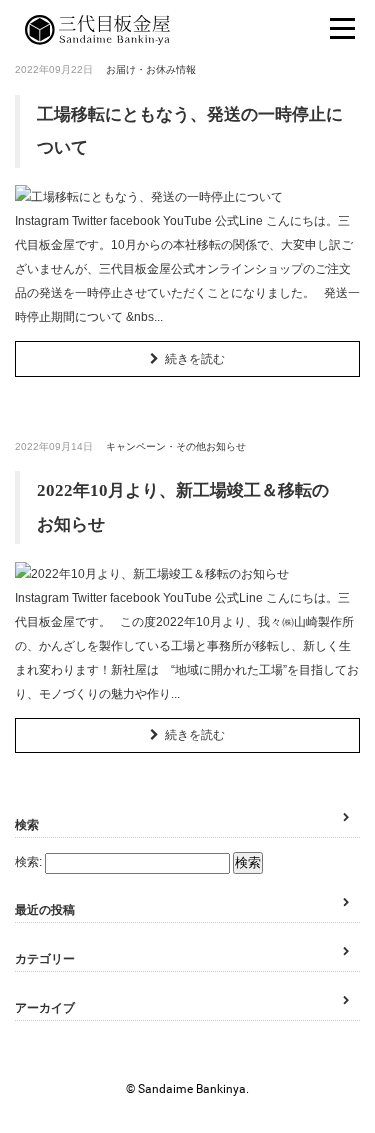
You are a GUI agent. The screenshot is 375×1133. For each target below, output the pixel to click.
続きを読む (195, 359)
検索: (28, 862)
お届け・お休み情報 (151, 69)
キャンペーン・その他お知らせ (176, 446)
